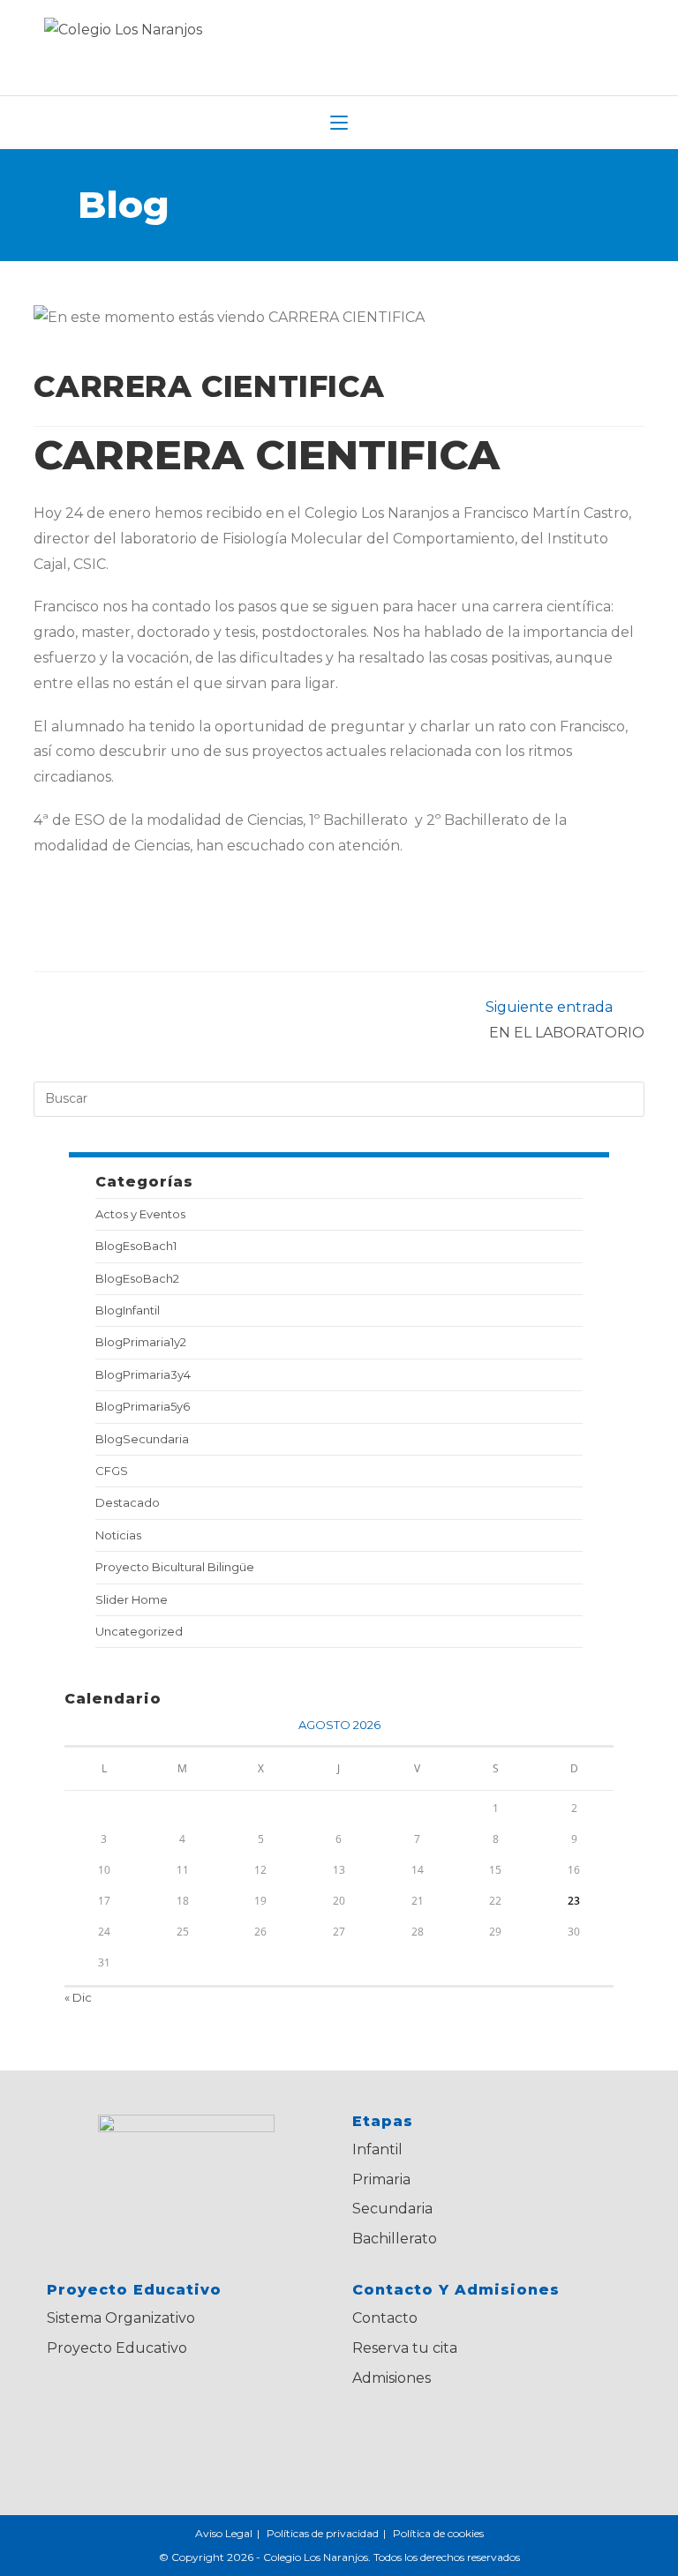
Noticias (118, 1535)
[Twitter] (379, 2435)
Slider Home (132, 1599)
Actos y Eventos (140, 1214)
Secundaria (392, 2209)
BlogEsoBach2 (137, 1278)
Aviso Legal (224, 2533)
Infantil (377, 2149)
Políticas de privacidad (323, 2533)
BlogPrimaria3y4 (143, 1374)
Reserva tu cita (405, 2348)
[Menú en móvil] (339, 123)
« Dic (78, 1997)
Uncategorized (139, 1631)
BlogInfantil (128, 1310)
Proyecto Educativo (117, 2348)
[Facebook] (433, 2435)
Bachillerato (395, 2239)
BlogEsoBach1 (136, 1246)
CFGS (112, 1471)
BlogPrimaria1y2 (141, 1342)
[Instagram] (487, 2435)
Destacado (128, 1502)
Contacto (385, 2318)
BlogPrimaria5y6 (143, 1406)
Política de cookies (438, 2533)
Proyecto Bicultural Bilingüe (175, 1567)
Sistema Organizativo (121, 2318)
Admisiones (392, 2378)
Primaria (381, 2179)
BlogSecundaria (142, 1439)
